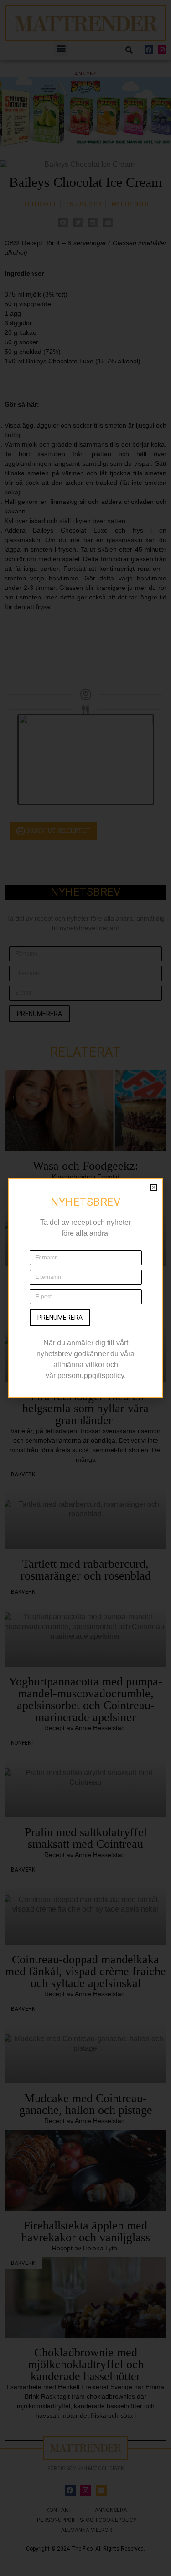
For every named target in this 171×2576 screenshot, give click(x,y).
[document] (85, 1288)
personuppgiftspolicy (91, 1376)
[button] (154, 1187)
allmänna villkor (79, 1365)
